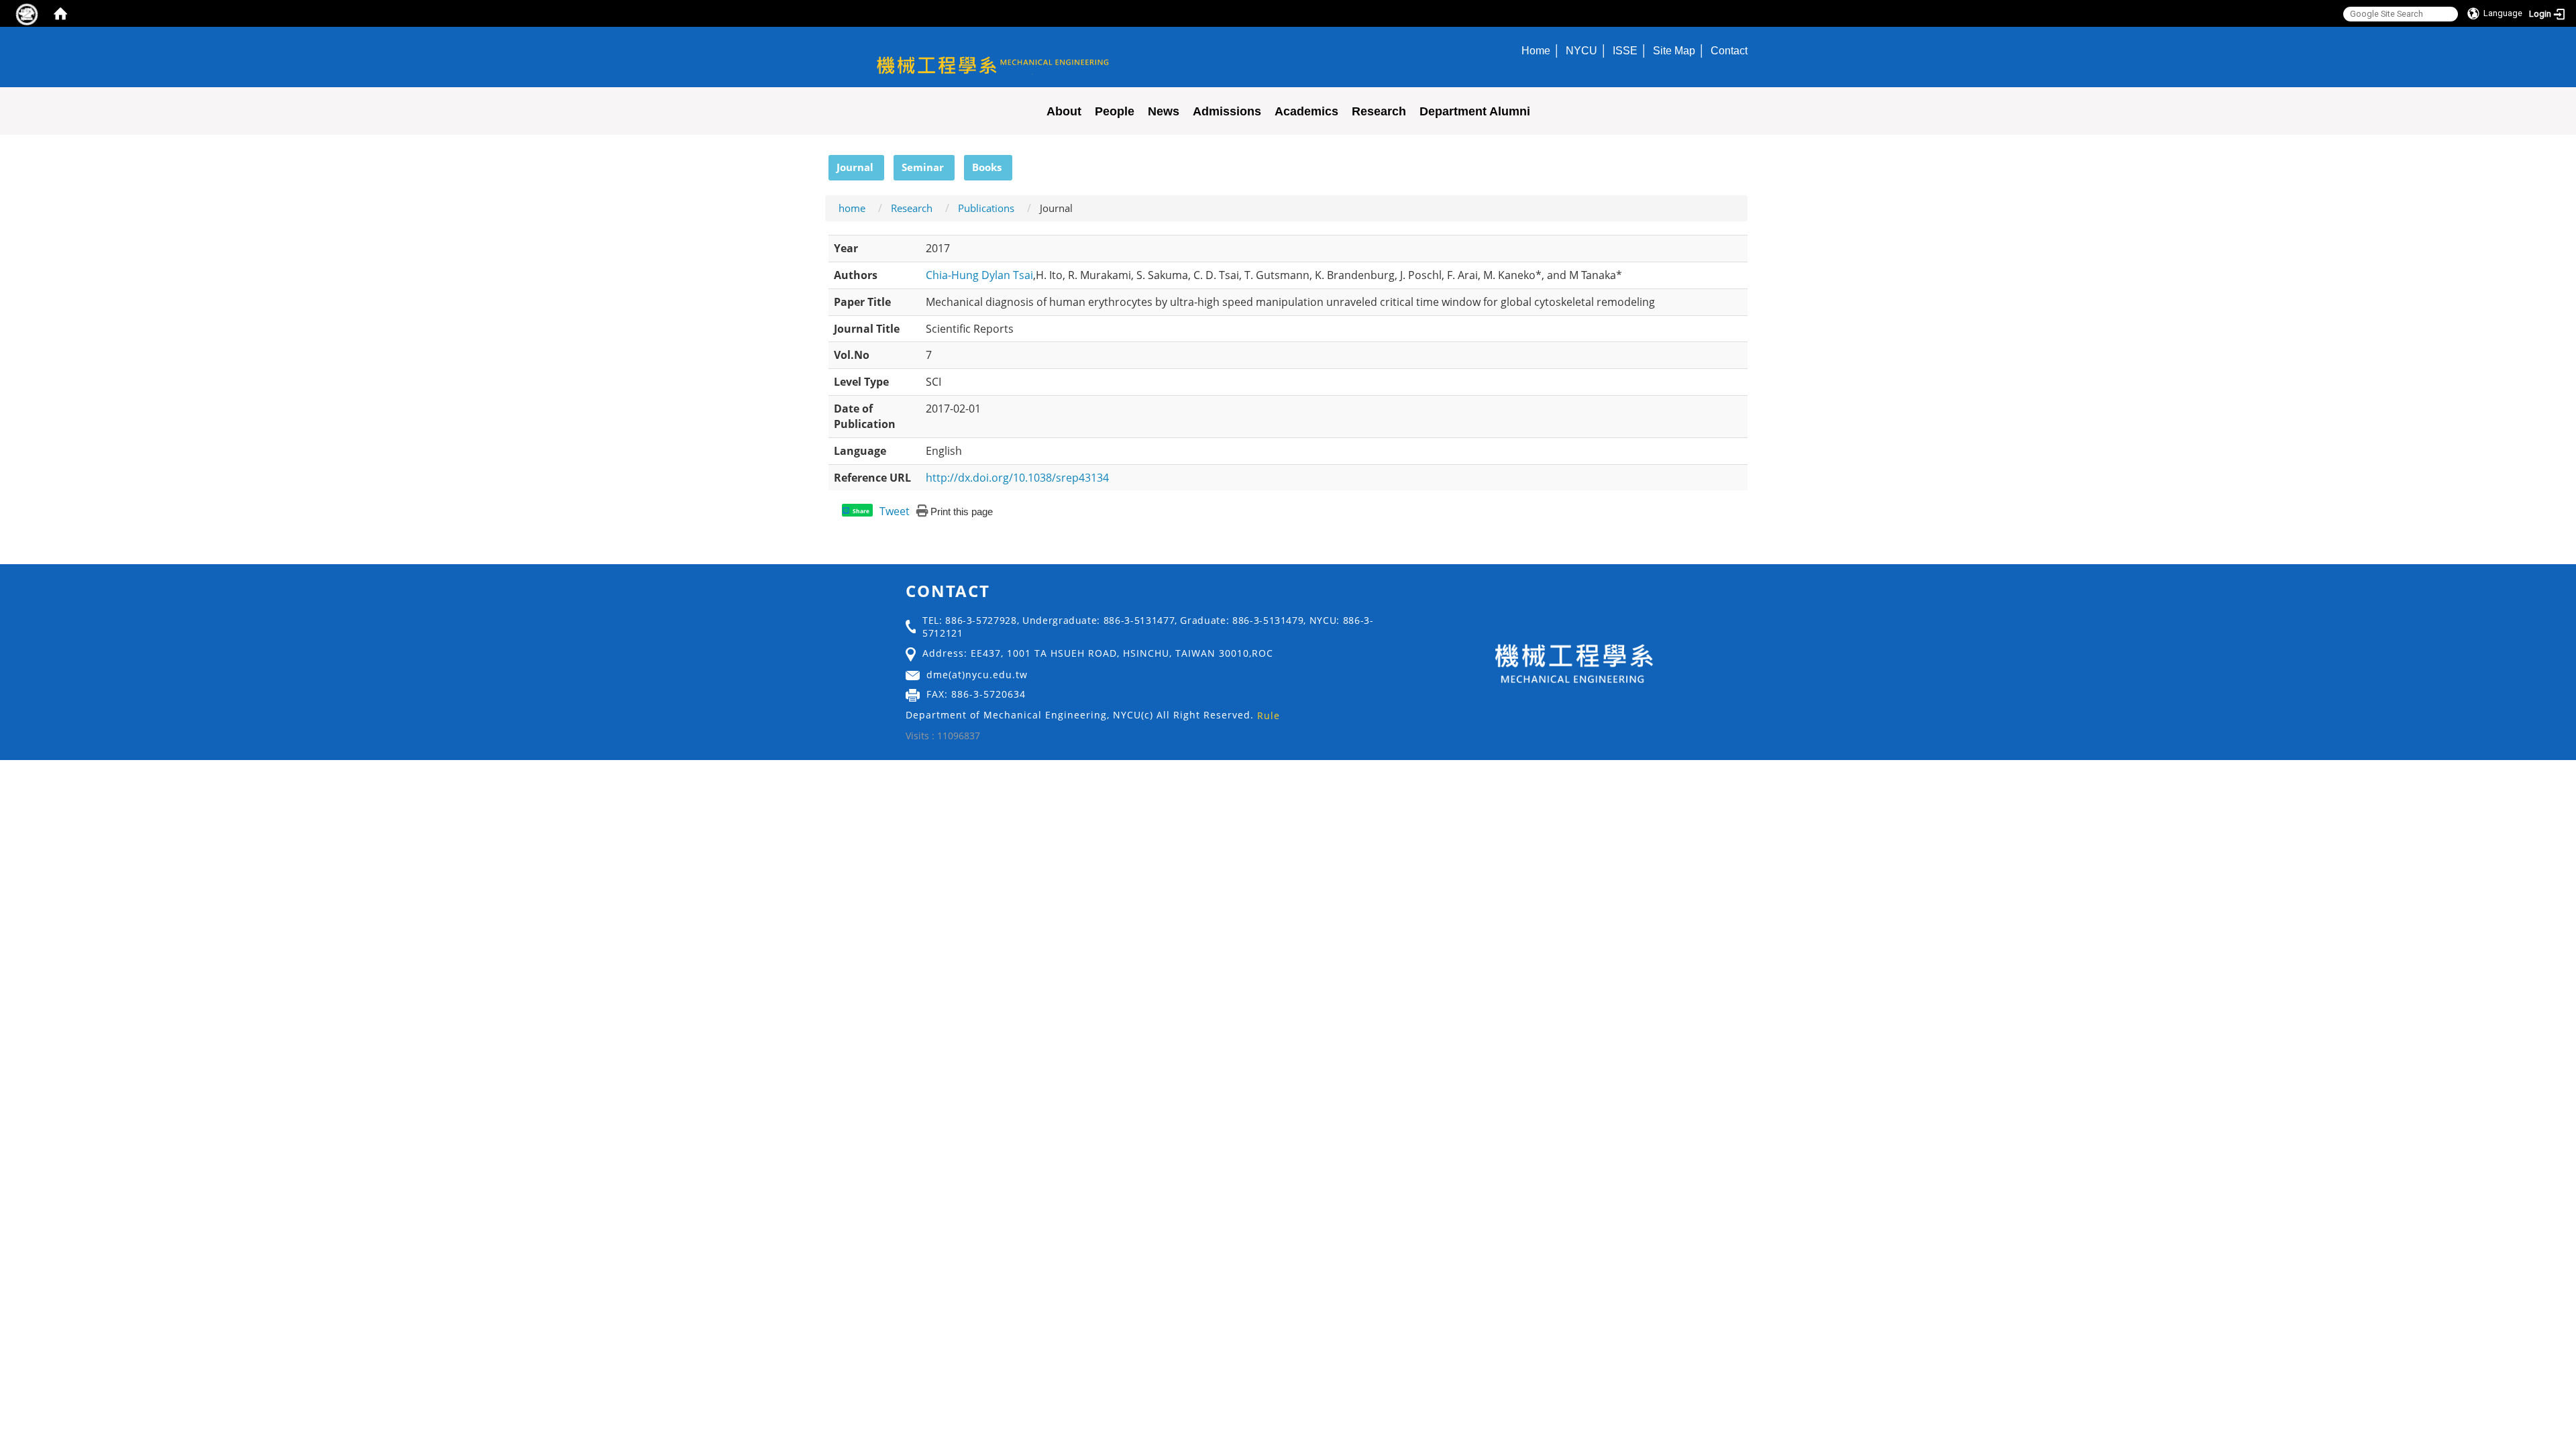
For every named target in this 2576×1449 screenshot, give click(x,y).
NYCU (1581, 50)
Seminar (923, 167)
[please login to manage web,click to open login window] (27, 13)
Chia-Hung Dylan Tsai (979, 275)
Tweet (895, 511)
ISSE (1625, 50)
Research (1379, 111)
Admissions (1227, 111)
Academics (1306, 111)
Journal (855, 167)
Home (1536, 50)
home (852, 208)
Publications (986, 208)
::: (822, 162)
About (1064, 111)
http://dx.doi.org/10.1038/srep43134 (1017, 478)
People (1115, 111)
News (1164, 111)
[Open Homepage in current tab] (60, 13)
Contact (1729, 50)
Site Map (1674, 50)
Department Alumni (1475, 111)
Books (987, 167)
